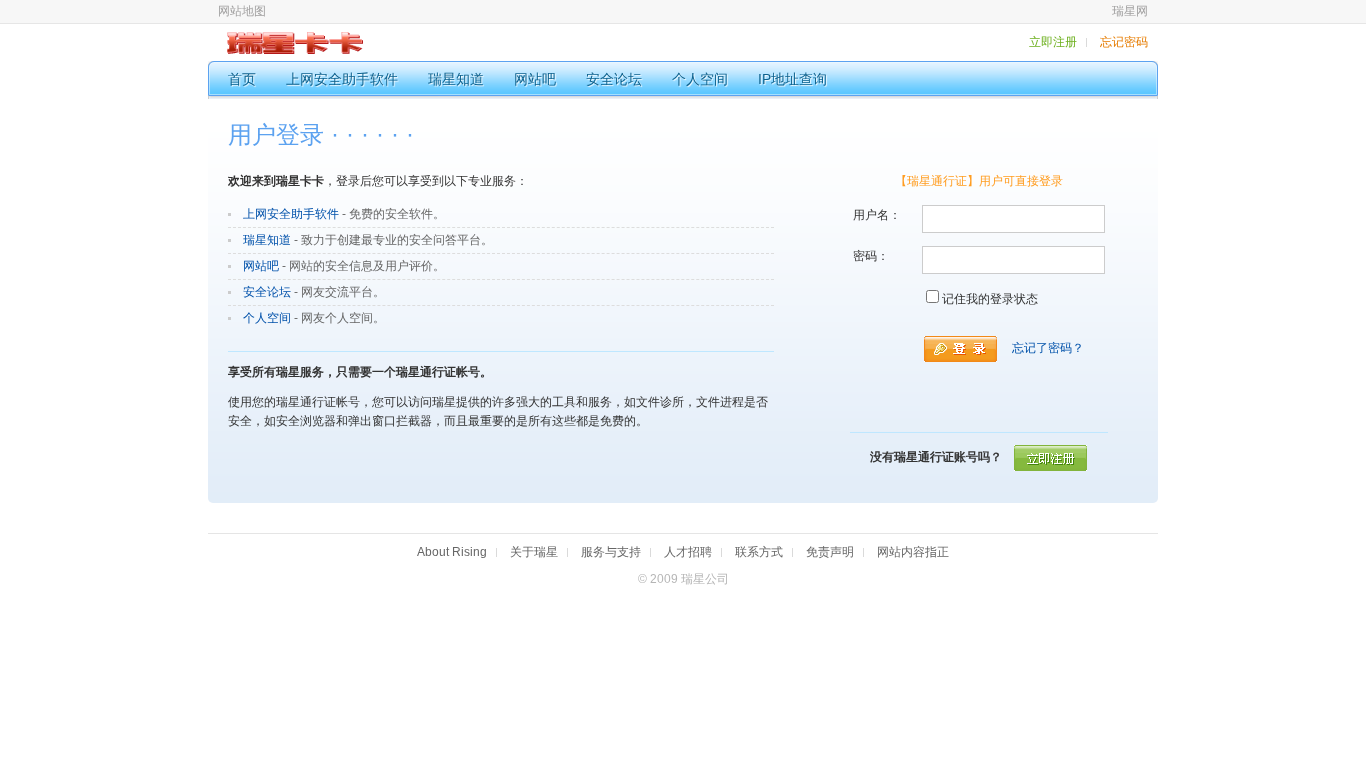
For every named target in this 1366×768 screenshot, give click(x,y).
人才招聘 (688, 552)
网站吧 (261, 266)
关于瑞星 (534, 552)
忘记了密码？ (1048, 348)
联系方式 (759, 552)
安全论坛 (267, 292)
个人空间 (267, 318)
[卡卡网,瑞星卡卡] (285, 50)
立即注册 (1053, 42)
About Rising (452, 552)
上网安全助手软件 (291, 214)
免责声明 (830, 552)
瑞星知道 (267, 240)
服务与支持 (611, 552)
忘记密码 (1124, 42)
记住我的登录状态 (990, 299)
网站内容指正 (913, 552)
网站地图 (242, 11)
